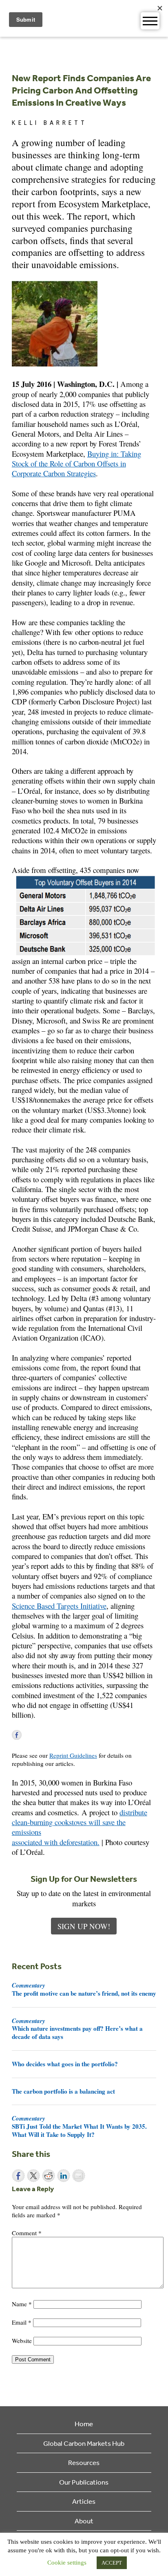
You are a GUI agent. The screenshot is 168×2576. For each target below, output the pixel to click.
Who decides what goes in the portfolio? (65, 2064)
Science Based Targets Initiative (59, 1606)
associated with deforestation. (56, 1842)
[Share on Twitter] (33, 2176)
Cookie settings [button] (67, 2563)
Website (22, 2341)
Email (22, 2322)
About (84, 2521)
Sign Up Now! (84, 1926)
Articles (84, 2501)
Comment (27, 2233)
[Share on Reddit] (49, 2176)
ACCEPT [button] (112, 2563)
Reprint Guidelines (73, 1755)
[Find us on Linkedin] (40, 1735)
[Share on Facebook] (18, 2176)
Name (22, 2304)
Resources (84, 2462)
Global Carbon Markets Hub (84, 2443)
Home (84, 2424)
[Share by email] (79, 2176)
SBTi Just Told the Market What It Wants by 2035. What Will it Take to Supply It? (79, 2126)
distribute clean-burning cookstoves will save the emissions (80, 1822)
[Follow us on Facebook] (17, 1735)
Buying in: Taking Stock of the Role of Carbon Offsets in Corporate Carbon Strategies (76, 464)
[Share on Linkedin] (64, 2176)
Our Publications (84, 2482)
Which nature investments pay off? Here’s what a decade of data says (77, 2029)
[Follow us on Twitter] (29, 1735)
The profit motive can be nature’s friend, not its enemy (84, 1989)
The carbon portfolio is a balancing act (63, 2091)
